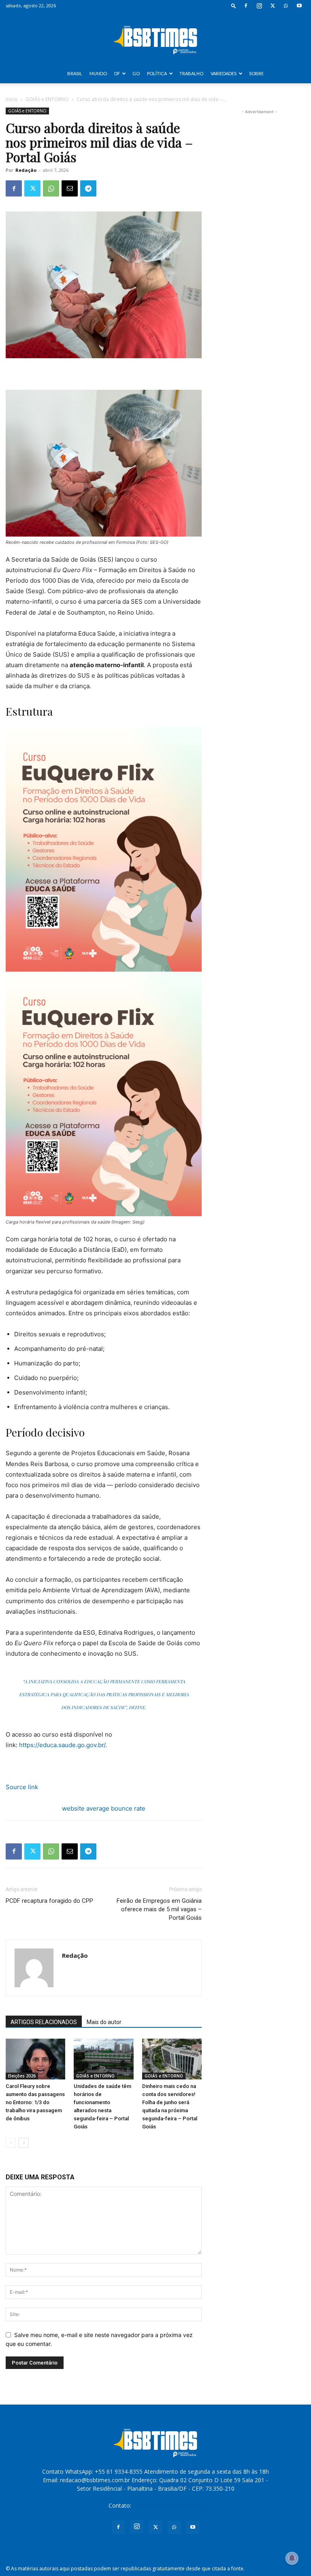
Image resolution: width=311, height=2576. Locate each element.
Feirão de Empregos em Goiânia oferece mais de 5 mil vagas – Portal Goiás (159, 1909)
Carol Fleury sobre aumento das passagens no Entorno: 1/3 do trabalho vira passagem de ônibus (35, 2102)
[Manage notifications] (292, 2558)
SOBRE (256, 73)
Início (12, 99)
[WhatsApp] (286, 6)
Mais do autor (104, 2022)
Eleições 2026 (22, 2076)
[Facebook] (246, 6)
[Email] (70, 188)
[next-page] (24, 2143)
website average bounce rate (104, 1808)
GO (136, 73)
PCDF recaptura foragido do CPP (49, 1901)
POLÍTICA (157, 73)
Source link (22, 1787)
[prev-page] (11, 2143)
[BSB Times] (155, 38)
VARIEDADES (224, 73)
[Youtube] (299, 6)
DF (117, 73)
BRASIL (75, 73)
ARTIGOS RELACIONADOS (44, 2022)
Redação (26, 170)
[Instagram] (259, 6)
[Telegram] (88, 188)
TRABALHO (191, 73)
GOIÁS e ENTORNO (47, 99)
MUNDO (98, 73)
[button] (234, 5)
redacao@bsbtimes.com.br (168, 2505)
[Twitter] (273, 6)
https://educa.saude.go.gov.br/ (62, 1745)
